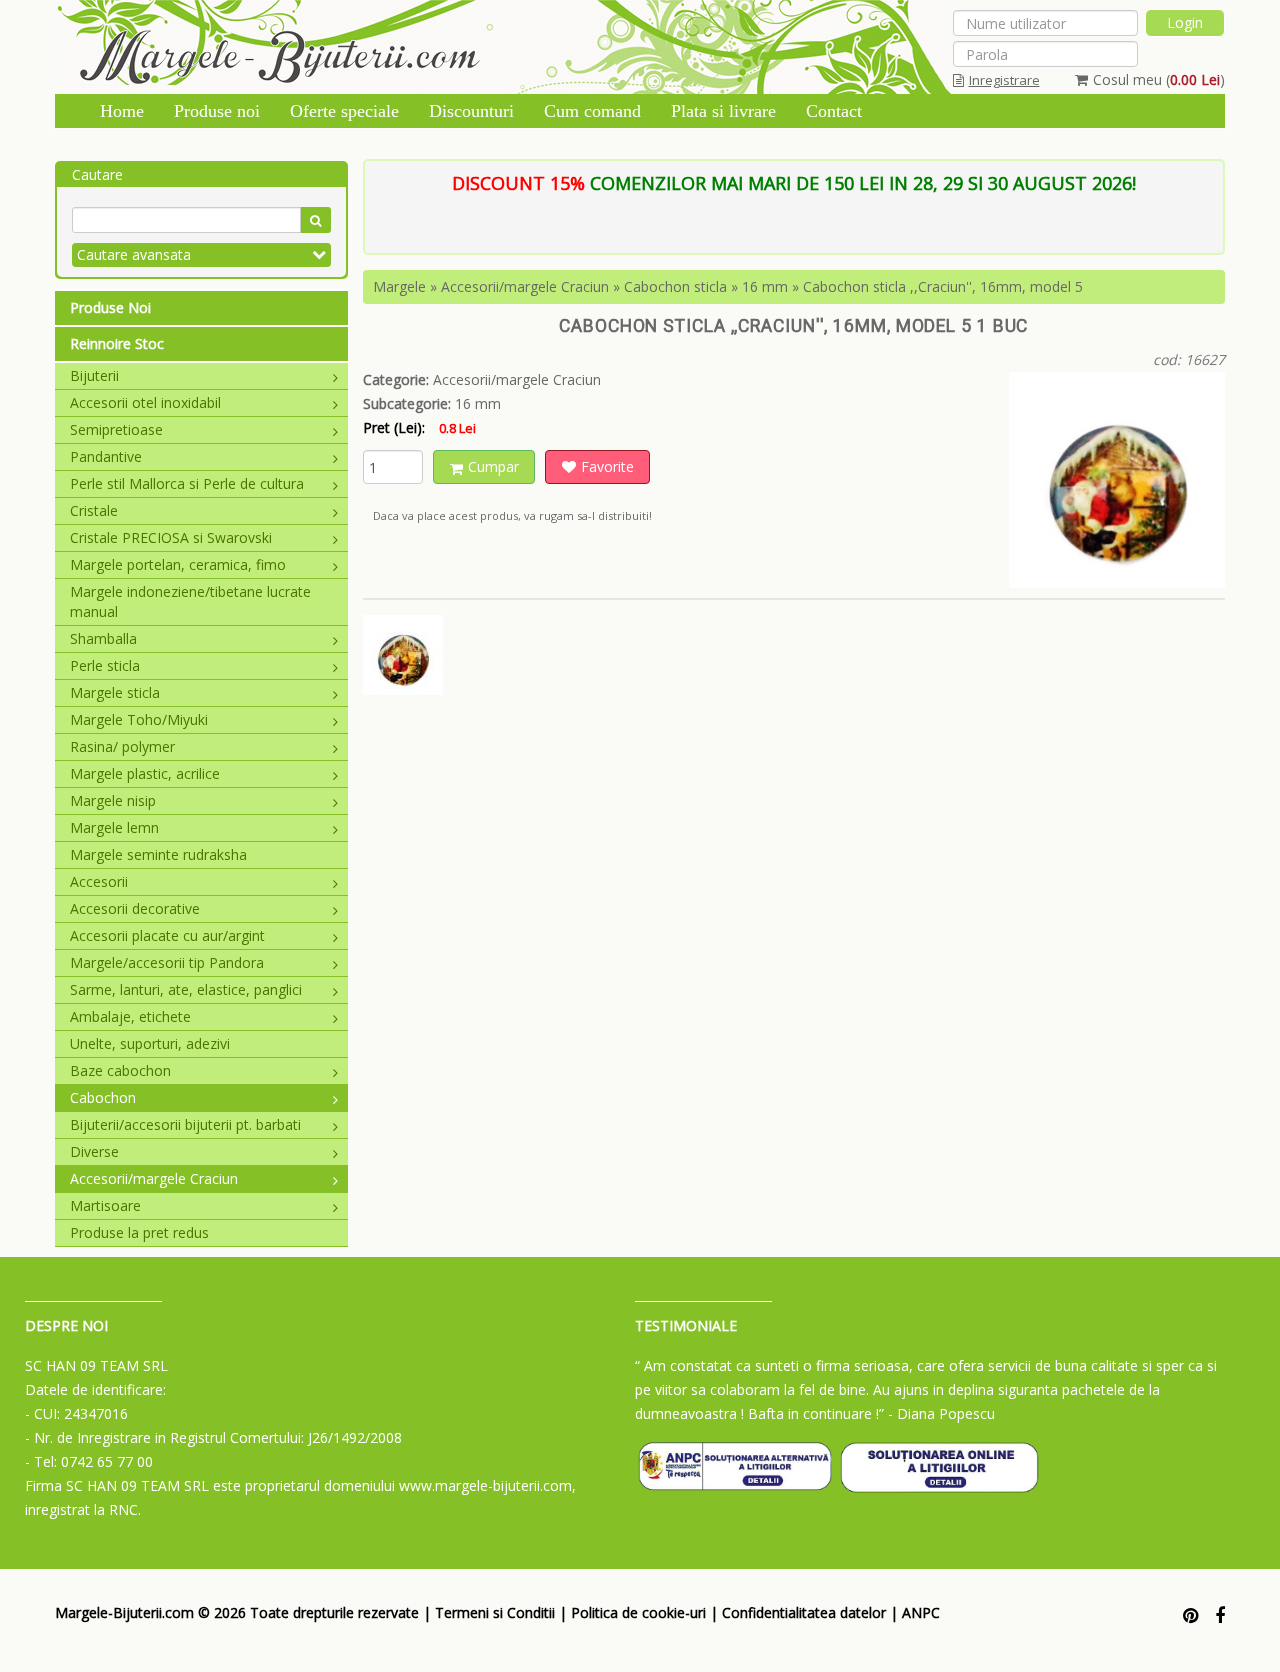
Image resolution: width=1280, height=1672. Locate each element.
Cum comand (592, 111)
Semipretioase (116, 429)
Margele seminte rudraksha (158, 854)
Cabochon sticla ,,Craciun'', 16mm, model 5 (943, 286)
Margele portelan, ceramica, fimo (178, 564)
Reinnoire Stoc (117, 343)
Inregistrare (1004, 80)
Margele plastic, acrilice (145, 773)
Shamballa (103, 638)
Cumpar (493, 466)
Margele (399, 286)
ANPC (921, 1612)
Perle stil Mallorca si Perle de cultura (187, 483)
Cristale (94, 510)
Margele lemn (114, 827)
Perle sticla (105, 665)
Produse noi (217, 111)
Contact (834, 111)
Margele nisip (113, 800)
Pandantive (106, 456)
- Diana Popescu (941, 1413)
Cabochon (103, 1097)
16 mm (765, 286)
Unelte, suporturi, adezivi (150, 1043)
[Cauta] (315, 220)
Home (122, 111)
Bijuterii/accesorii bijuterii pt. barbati (185, 1124)
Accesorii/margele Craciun (154, 1178)
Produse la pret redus (139, 1232)
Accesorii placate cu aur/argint (167, 935)
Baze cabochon (120, 1070)
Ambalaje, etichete (130, 1016)
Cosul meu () (1159, 79)
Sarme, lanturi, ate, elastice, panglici (186, 989)
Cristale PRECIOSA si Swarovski (171, 537)
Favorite (607, 466)
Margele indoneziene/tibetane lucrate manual (190, 601)
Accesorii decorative (135, 908)
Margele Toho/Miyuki (139, 719)
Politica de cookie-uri (638, 1612)
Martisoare (105, 1205)
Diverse (94, 1151)
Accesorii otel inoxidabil (145, 402)
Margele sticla (115, 692)
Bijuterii (94, 375)
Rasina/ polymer (122, 746)
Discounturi (471, 111)
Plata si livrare (723, 111)
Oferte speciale (344, 111)
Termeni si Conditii (495, 1612)
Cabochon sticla (675, 286)
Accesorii (99, 881)
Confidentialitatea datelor (804, 1612)
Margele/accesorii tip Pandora (167, 962)
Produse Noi (110, 307)
